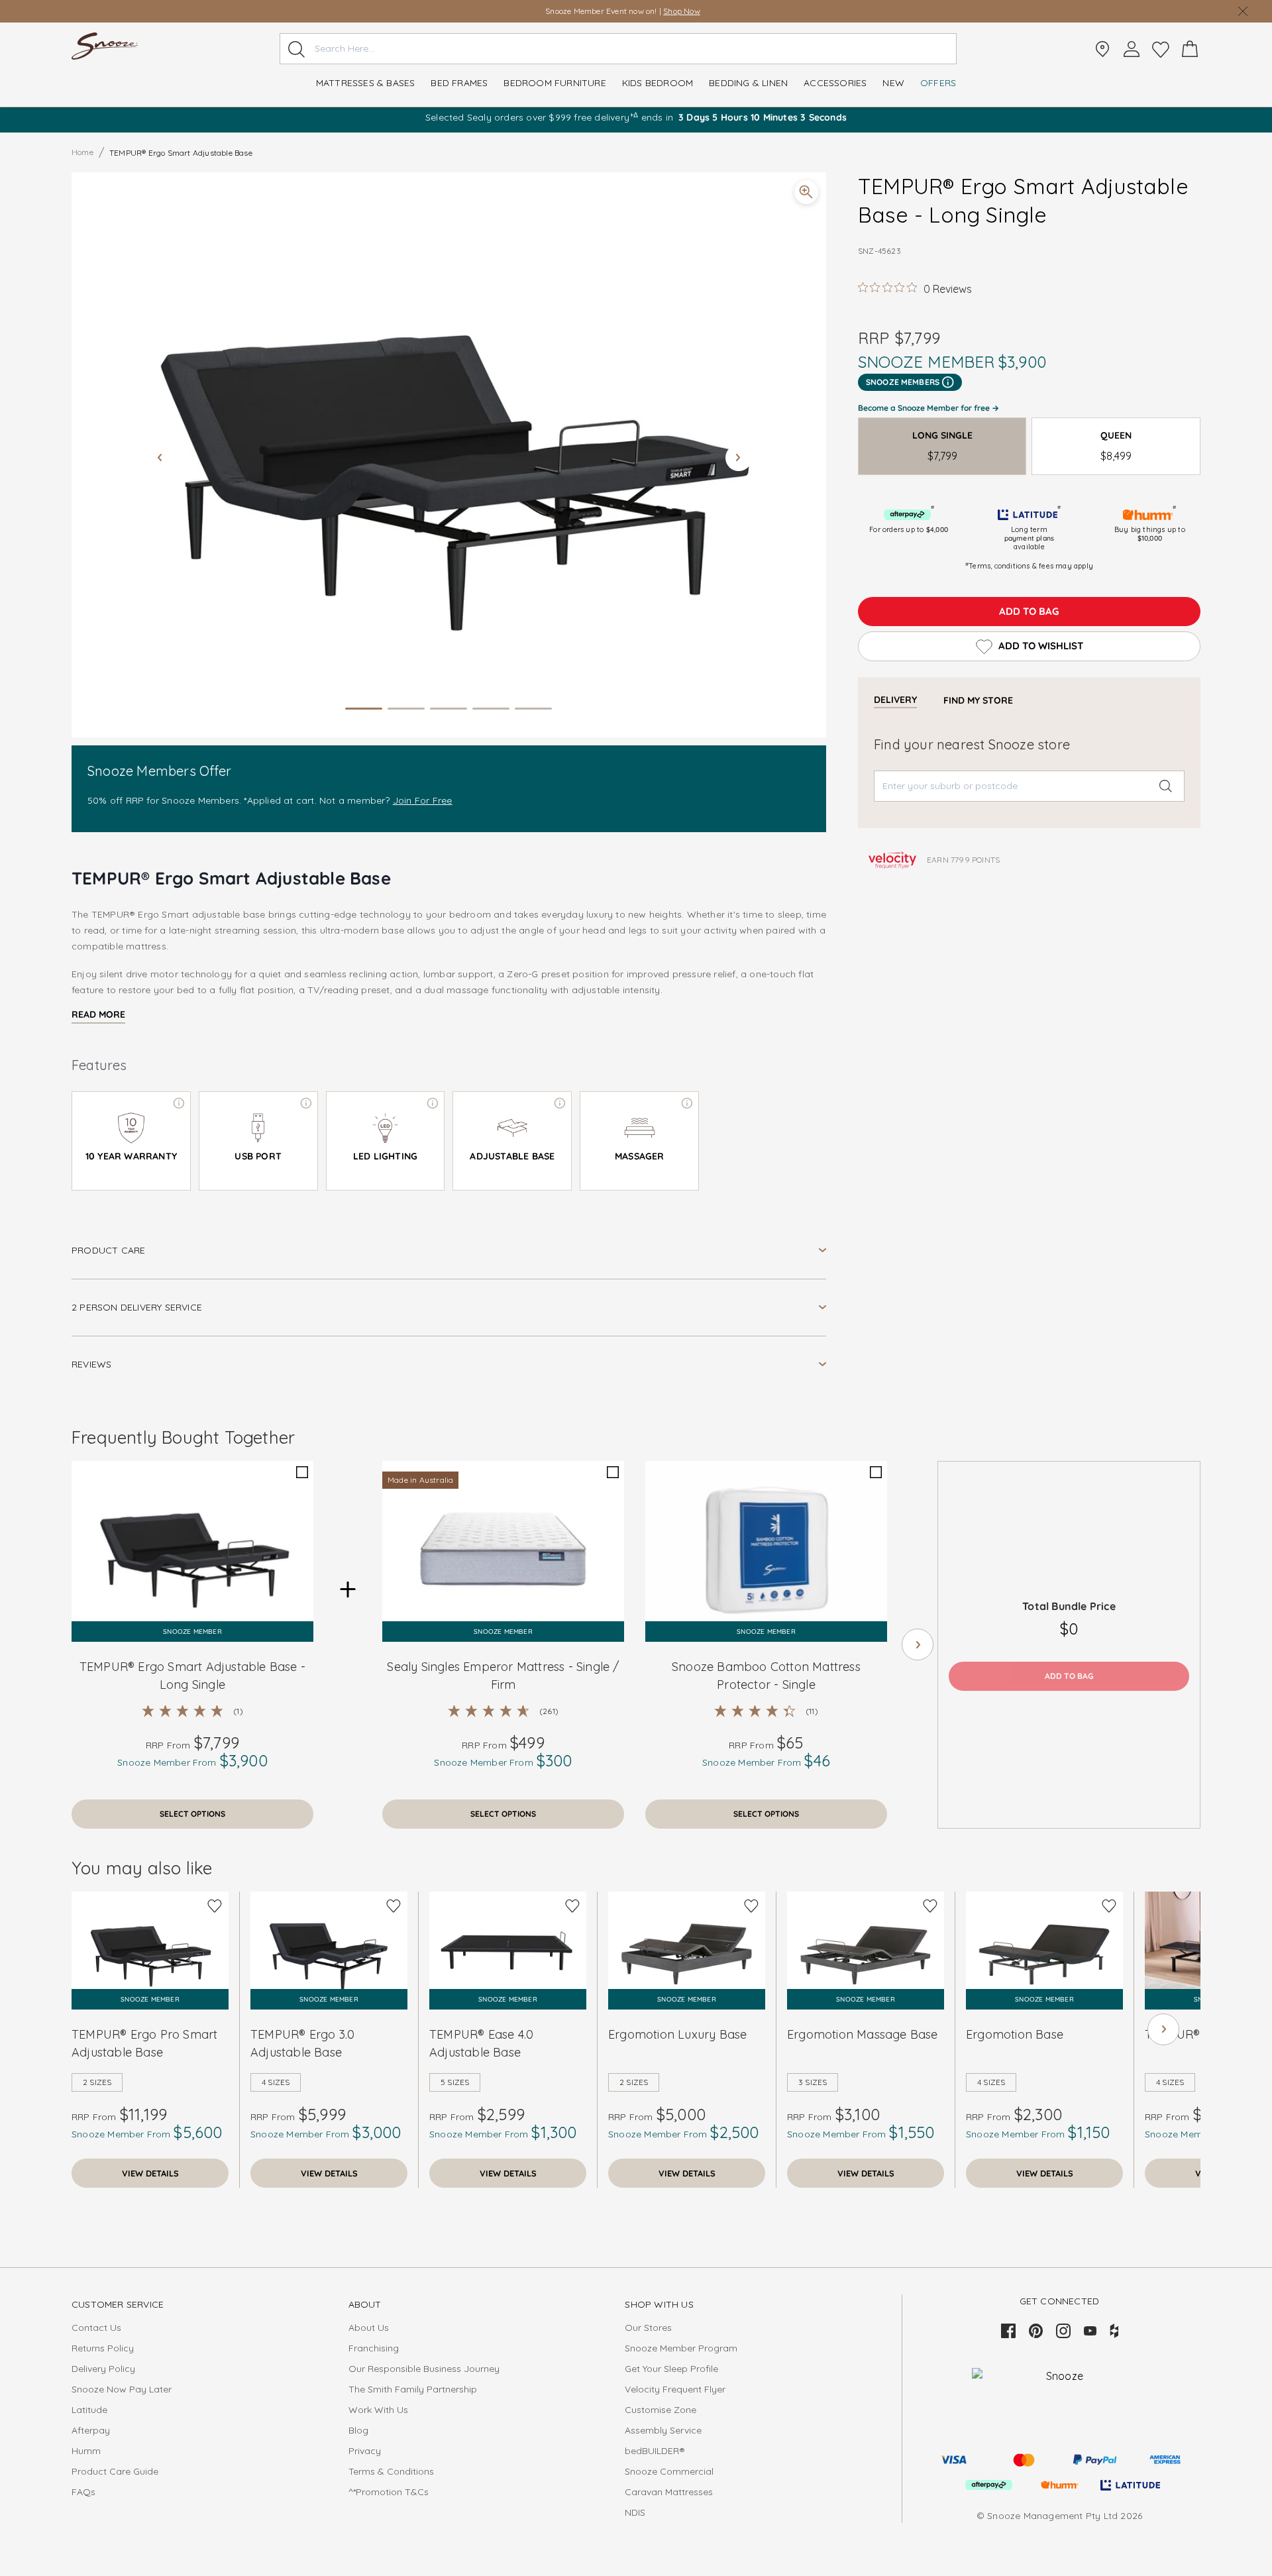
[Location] (1102, 49)
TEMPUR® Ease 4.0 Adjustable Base (481, 2043)
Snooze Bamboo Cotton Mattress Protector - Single (766, 1676)
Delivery (895, 700)
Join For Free (423, 800)
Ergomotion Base (1015, 2034)
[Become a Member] (1132, 49)
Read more (98, 1014)
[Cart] (1190, 49)
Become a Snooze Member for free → (928, 408)
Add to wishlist (1041, 646)
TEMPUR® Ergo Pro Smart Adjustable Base (144, 2043)
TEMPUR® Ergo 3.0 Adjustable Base (302, 2043)
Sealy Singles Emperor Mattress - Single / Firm (503, 1676)
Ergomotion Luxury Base (677, 2034)
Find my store (978, 700)
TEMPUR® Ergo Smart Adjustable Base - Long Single (192, 1676)
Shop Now (675, 11)
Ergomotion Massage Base (863, 2034)
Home (82, 152)
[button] (449, 455)
